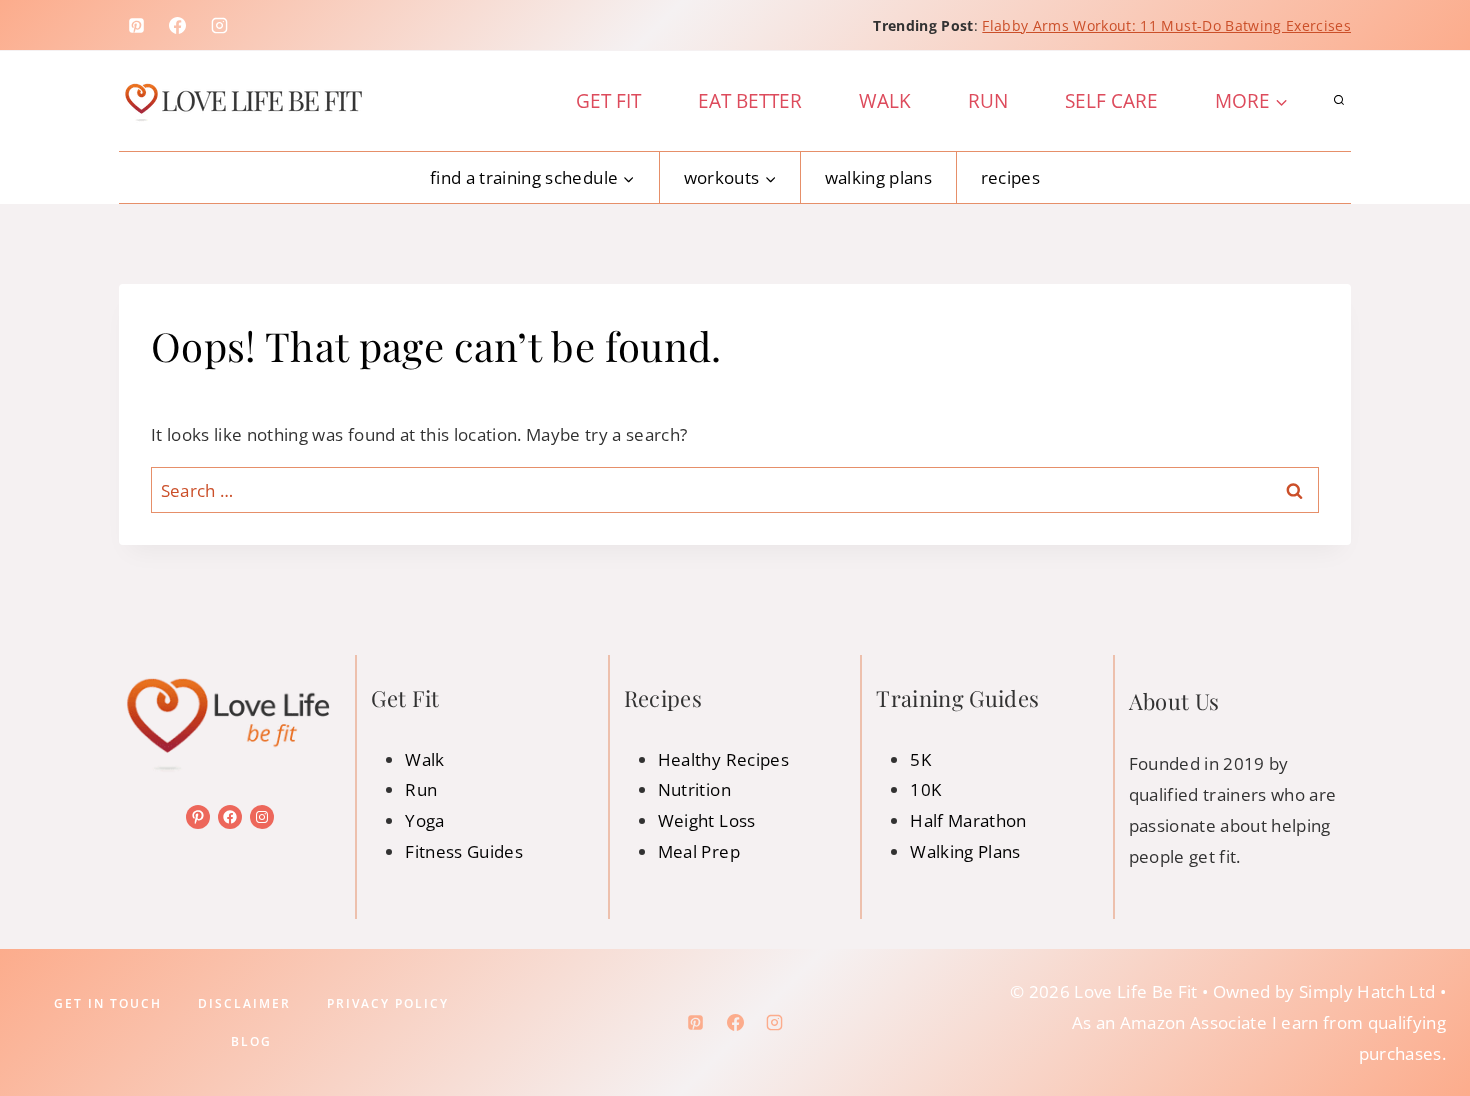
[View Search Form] (1339, 101)
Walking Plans (878, 177)
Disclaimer (244, 1003)
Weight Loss (707, 820)
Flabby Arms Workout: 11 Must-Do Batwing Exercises (1166, 25)
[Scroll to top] (1422, 1018)
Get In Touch (108, 1003)
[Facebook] (178, 25)
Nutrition (694, 789)
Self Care (1111, 101)
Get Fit (608, 101)
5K (920, 759)
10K (925, 789)
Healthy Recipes (723, 759)
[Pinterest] (136, 25)
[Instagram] (220, 25)
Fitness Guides (464, 851)
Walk (885, 101)
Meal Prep (699, 851)
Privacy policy (388, 1003)
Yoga (424, 820)
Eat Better (750, 101)
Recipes (1010, 177)
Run (988, 101)
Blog (251, 1041)
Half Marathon (968, 820)
